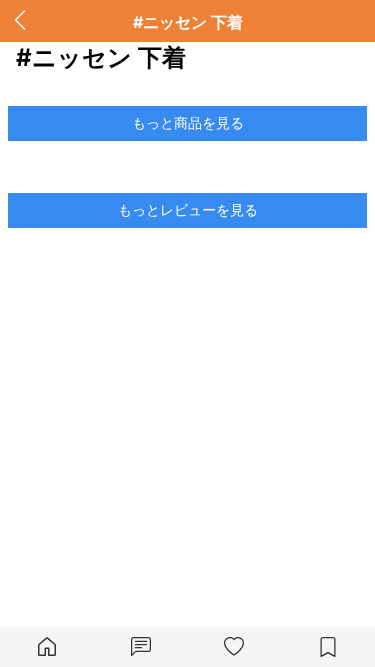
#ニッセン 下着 (188, 22)
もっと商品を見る (188, 122)
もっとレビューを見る (188, 209)
